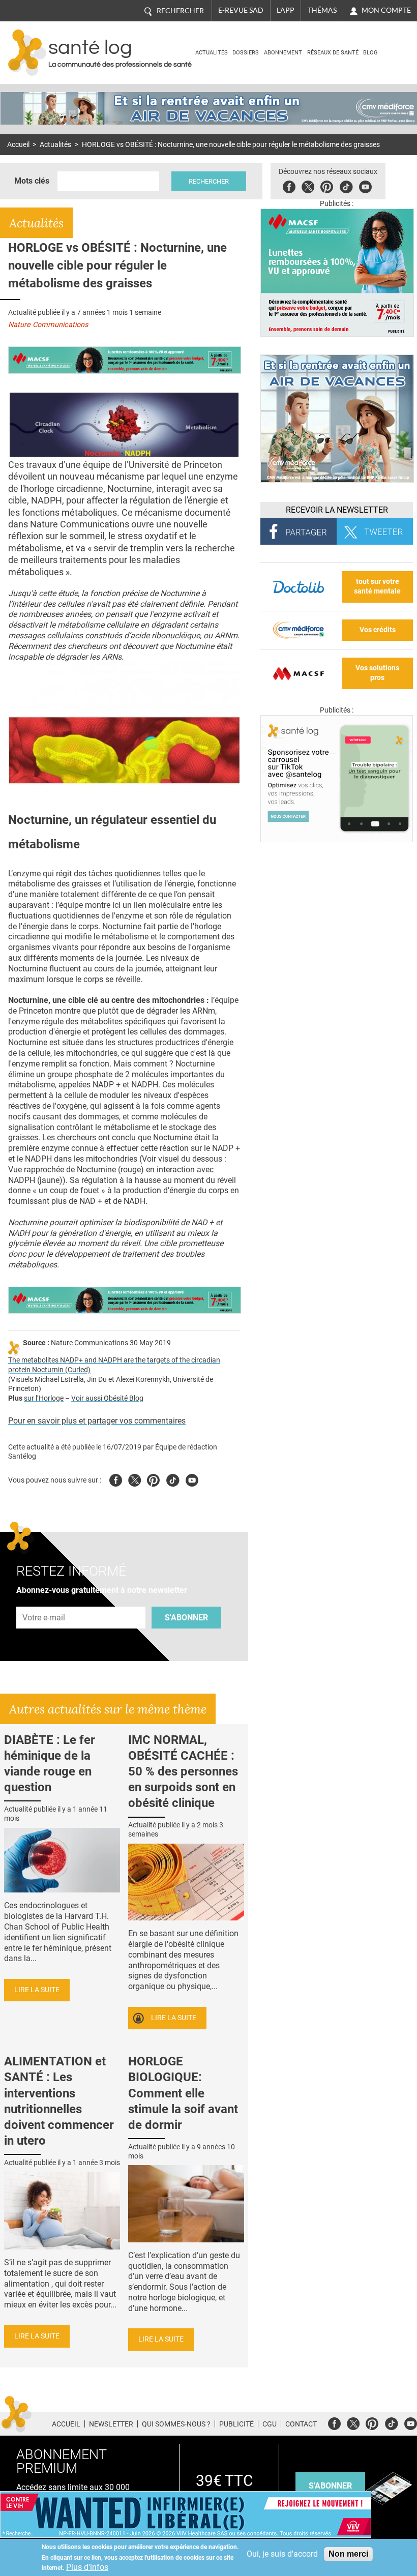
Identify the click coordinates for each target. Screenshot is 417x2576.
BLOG (370, 53)
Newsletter (111, 2424)
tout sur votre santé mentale (377, 586)
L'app (286, 10)
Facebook (289, 185)
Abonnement (283, 53)
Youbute (365, 185)
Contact (301, 2424)
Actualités (212, 53)
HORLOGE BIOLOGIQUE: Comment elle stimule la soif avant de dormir (183, 2093)
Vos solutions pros (377, 673)
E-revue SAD (241, 10)
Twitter (308, 185)
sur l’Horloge (44, 1398)
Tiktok (346, 185)
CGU (270, 2424)
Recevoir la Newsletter (337, 510)
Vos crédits (378, 630)
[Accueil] (27, 53)
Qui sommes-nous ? (176, 2424)
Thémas (322, 10)
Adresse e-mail (44, 1601)
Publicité (236, 2424)
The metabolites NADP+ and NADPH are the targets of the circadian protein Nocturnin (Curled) (114, 1365)
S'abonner (186, 1618)
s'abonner (330, 2486)
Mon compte (386, 10)
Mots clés (32, 181)
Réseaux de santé (333, 53)
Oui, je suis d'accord (282, 2554)
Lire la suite (37, 1990)
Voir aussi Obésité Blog (107, 1398)
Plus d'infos (87, 2567)
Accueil (18, 145)
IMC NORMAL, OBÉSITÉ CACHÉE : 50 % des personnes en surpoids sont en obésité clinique (183, 1772)
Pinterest (327, 185)
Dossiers (246, 53)
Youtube (192, 1479)
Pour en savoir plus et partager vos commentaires (97, 1421)
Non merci (348, 2554)
